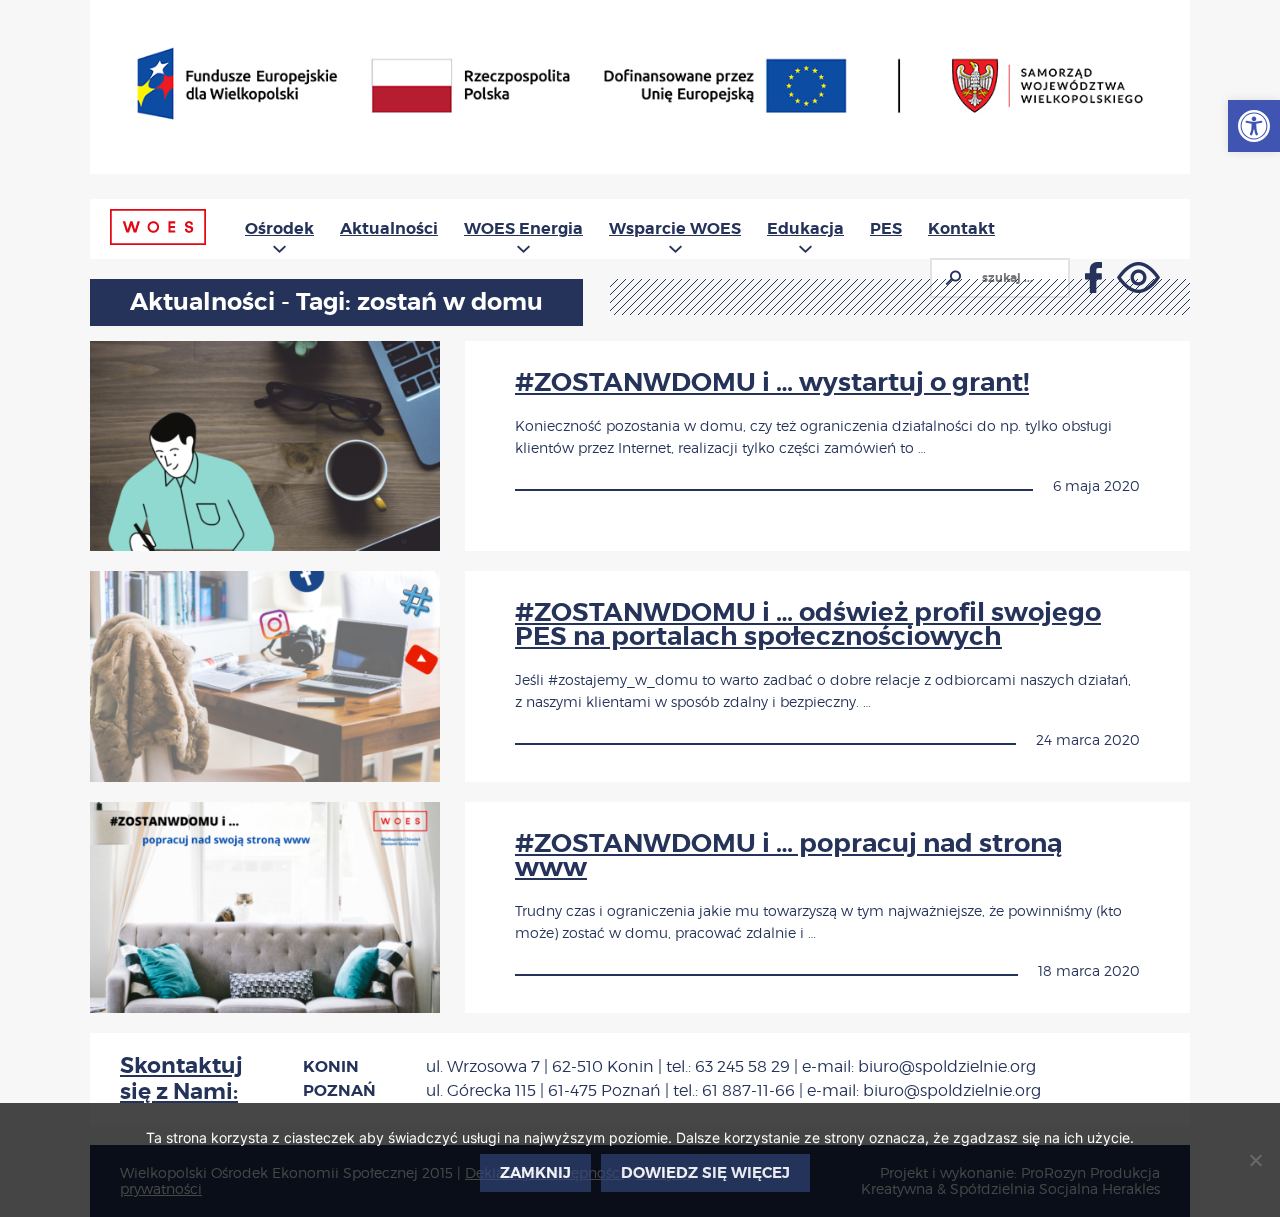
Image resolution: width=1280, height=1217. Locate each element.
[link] (1254, 126)
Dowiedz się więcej (705, 1173)
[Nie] (1255, 1160)
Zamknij (535, 1173)
